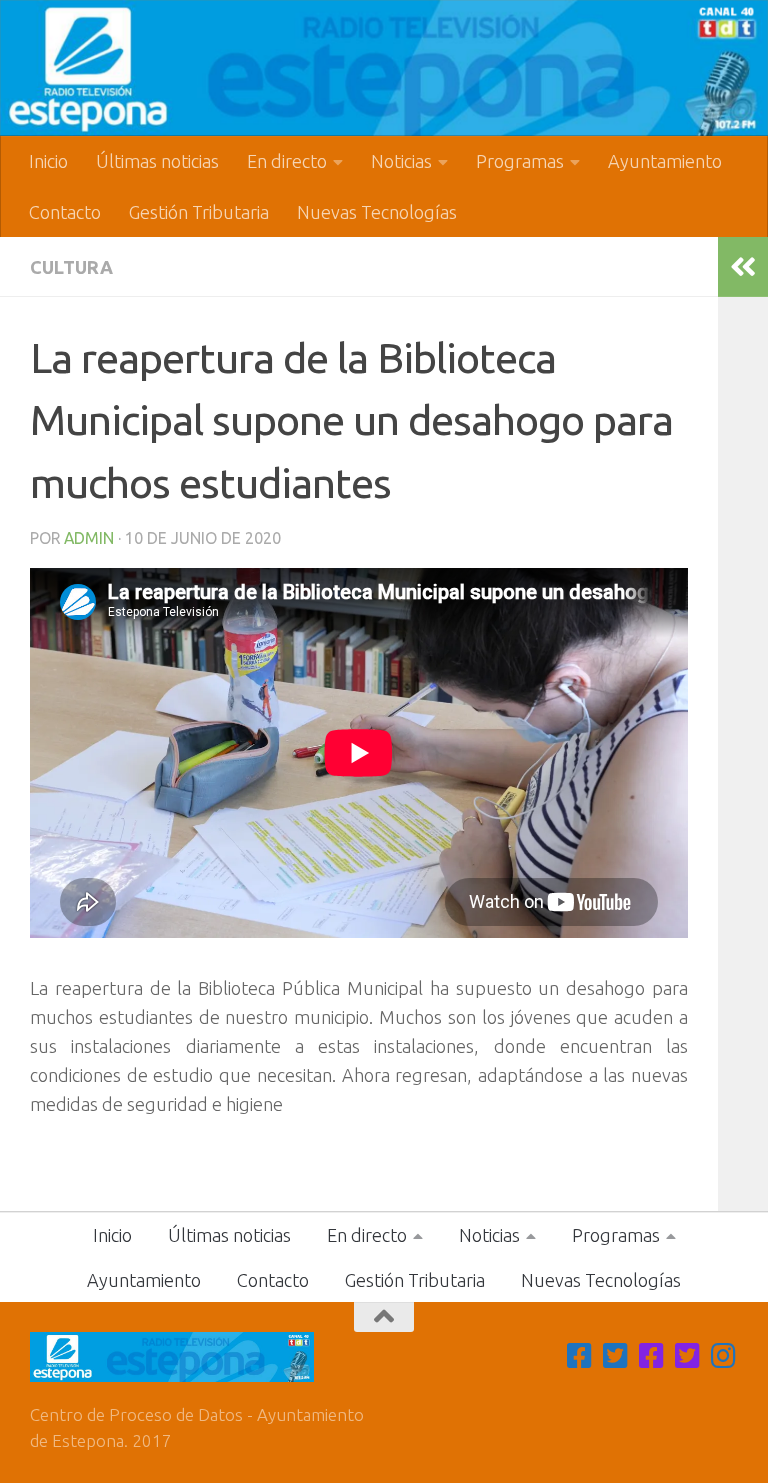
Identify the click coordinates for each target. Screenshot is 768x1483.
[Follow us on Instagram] (724, 1356)
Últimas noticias (157, 161)
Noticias (401, 161)
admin (89, 538)
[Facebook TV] (580, 1356)
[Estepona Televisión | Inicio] (384, 68)
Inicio (48, 161)
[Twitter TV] (616, 1356)
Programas (520, 161)
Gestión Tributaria (199, 212)
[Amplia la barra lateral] (743, 267)
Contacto (65, 212)
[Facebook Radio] (652, 1356)
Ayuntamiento (665, 161)
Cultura (71, 267)
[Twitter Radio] (688, 1356)
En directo (287, 161)
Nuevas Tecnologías (377, 212)
